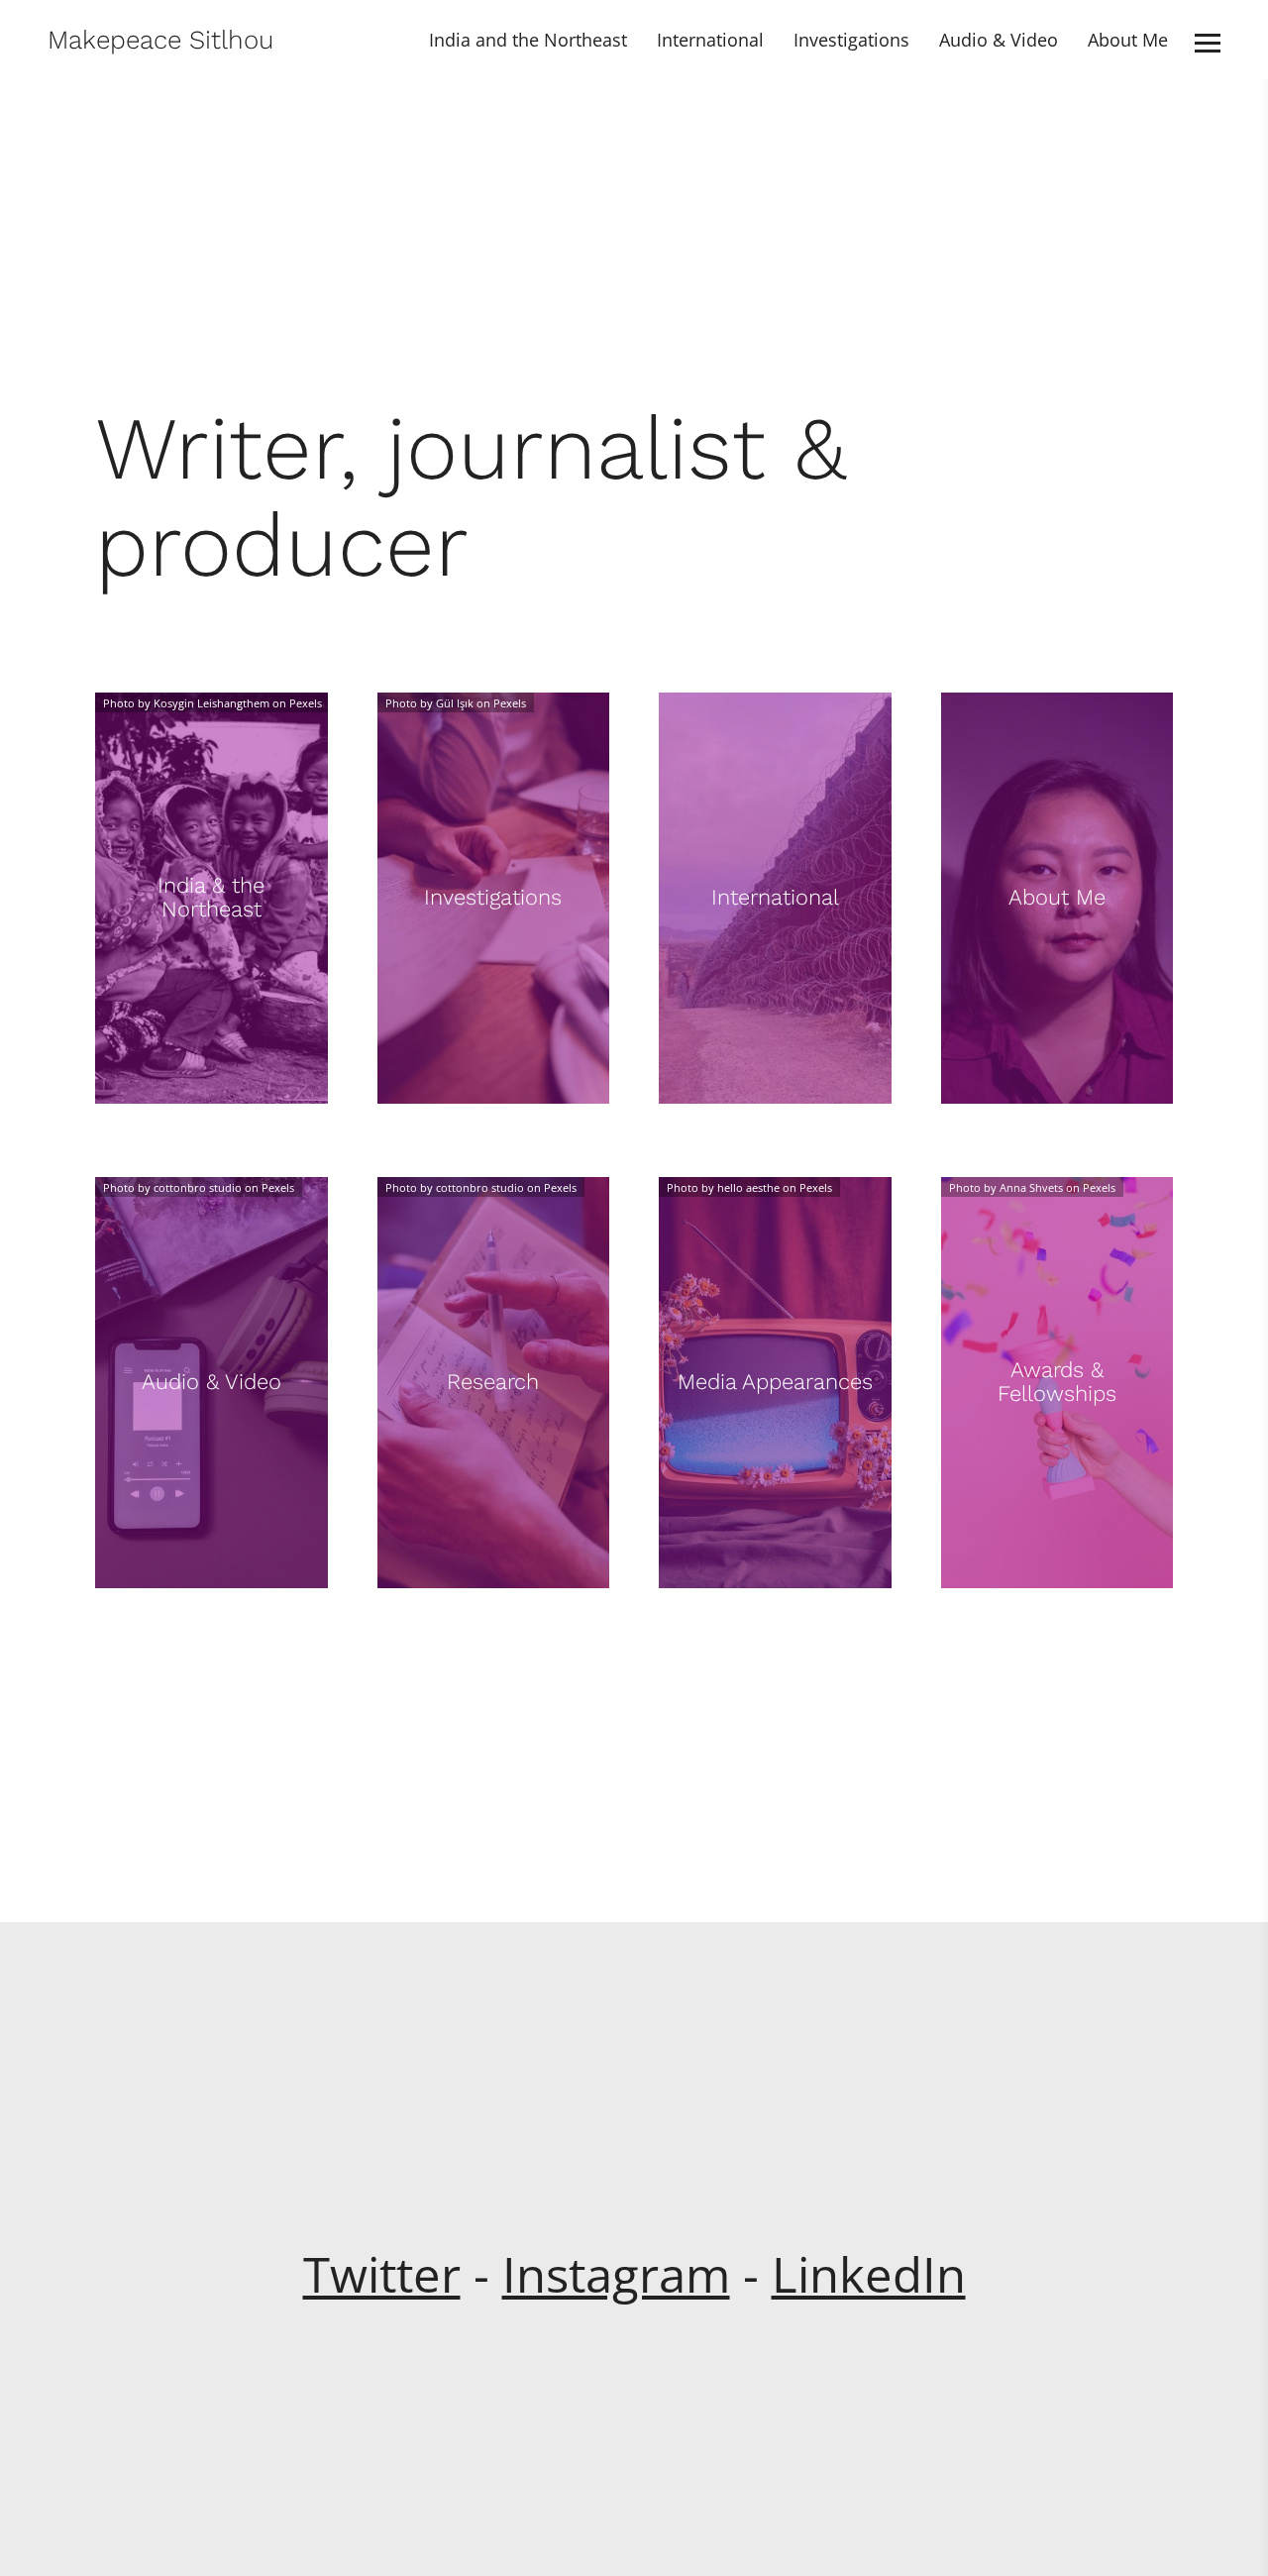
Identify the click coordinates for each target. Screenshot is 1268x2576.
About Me (1128, 40)
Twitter (382, 2274)
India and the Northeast (528, 40)
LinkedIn (869, 2274)
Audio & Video (999, 40)
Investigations (851, 40)
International (710, 40)
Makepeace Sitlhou (160, 40)
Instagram (616, 2274)
